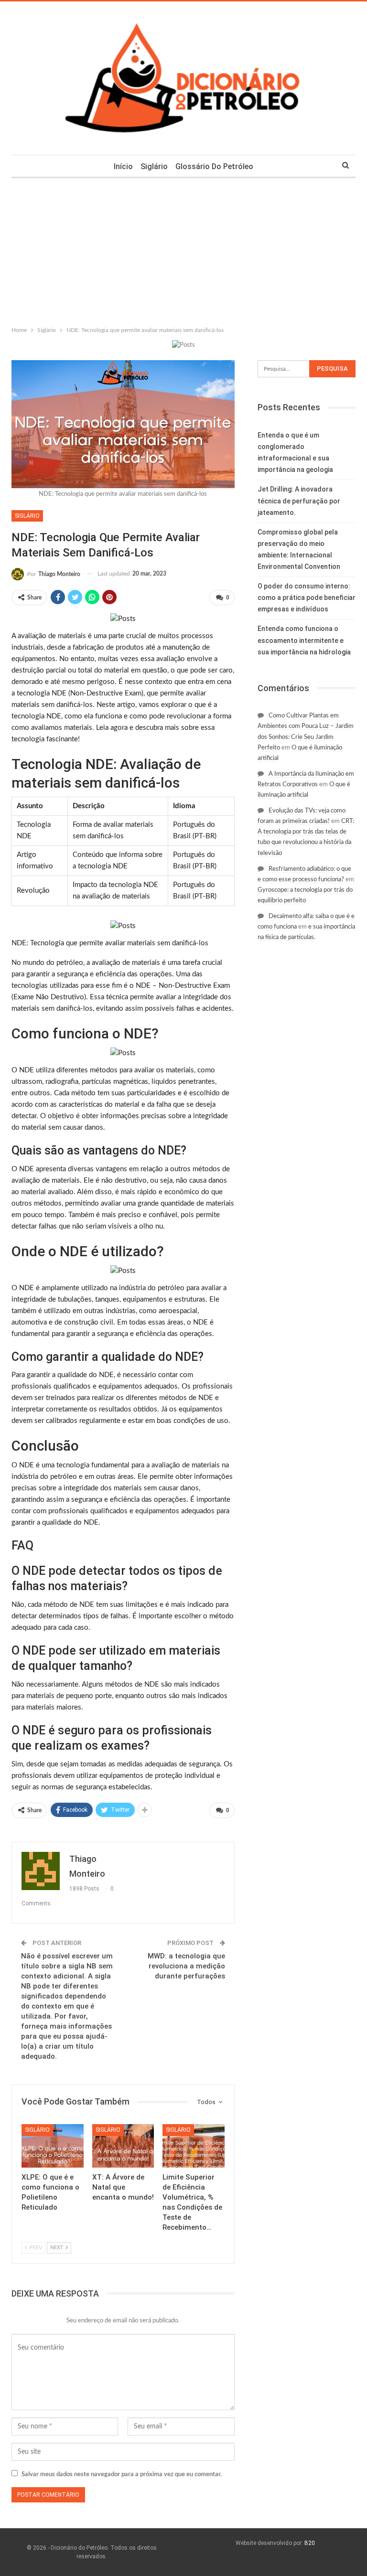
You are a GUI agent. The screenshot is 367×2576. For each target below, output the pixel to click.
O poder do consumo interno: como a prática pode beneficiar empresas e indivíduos (307, 598)
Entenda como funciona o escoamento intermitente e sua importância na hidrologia (304, 640)
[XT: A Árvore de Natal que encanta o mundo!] (123, 2146)
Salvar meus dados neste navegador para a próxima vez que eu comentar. (122, 2474)
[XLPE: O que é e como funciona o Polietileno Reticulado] (53, 2146)
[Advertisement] (183, 250)
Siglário (154, 166)
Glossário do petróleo (214, 166)
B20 (310, 2543)
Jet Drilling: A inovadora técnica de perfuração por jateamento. (299, 501)
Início (123, 166)
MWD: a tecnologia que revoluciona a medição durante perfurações (186, 1966)
